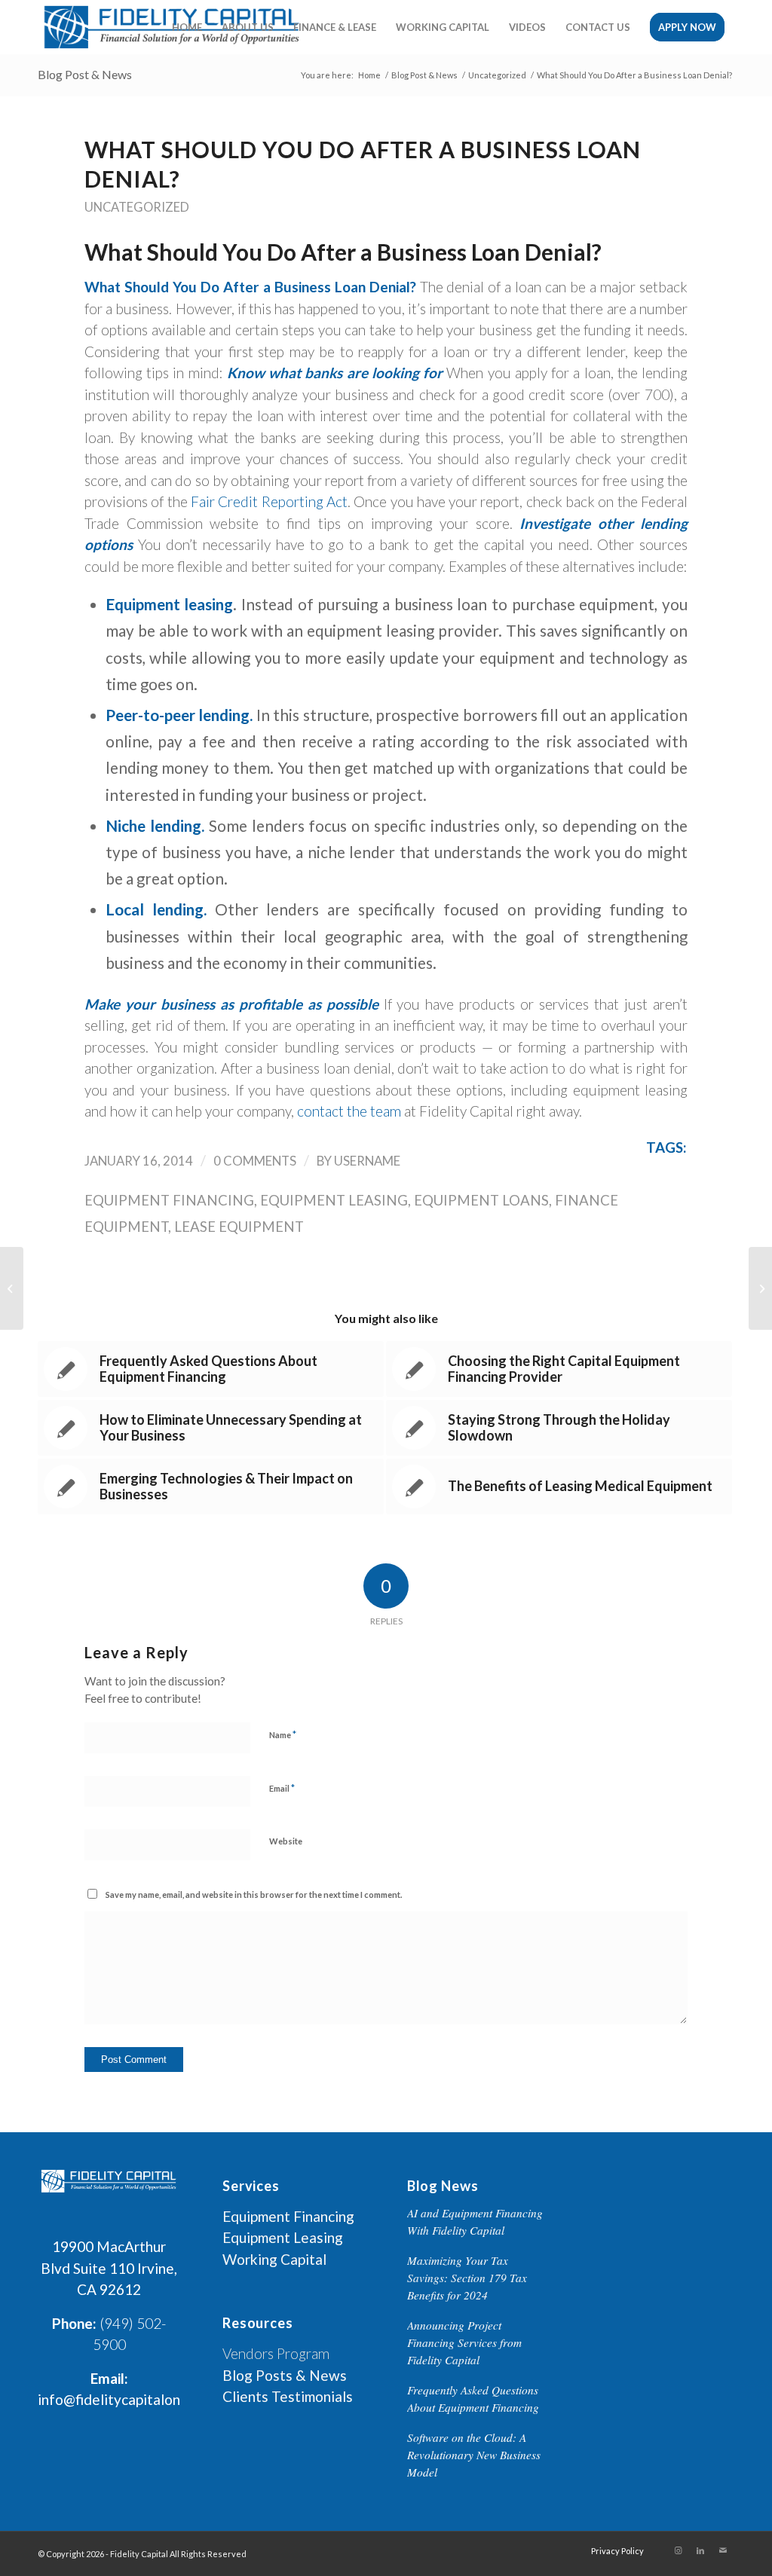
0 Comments (255, 1161)
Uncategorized (137, 207)
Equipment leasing (334, 1200)
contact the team (349, 1111)
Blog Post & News (85, 74)
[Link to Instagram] (678, 2550)
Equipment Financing (169, 1200)
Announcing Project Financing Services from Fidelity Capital (464, 2342)
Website (286, 1841)
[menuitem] (187, 27)
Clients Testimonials (288, 2396)
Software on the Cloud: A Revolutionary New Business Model (474, 2455)
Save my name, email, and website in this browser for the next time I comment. (254, 1895)
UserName (367, 1161)
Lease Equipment (239, 1227)
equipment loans (481, 1200)
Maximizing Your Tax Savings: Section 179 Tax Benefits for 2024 (467, 2278)
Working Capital (274, 2259)
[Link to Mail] (723, 2550)
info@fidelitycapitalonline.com (135, 2399)
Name (283, 1734)
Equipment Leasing (283, 2237)
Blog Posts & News (285, 2375)
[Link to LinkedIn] (700, 2550)
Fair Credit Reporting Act (269, 501)
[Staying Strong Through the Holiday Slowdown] (12, 1288)
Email (282, 1788)
